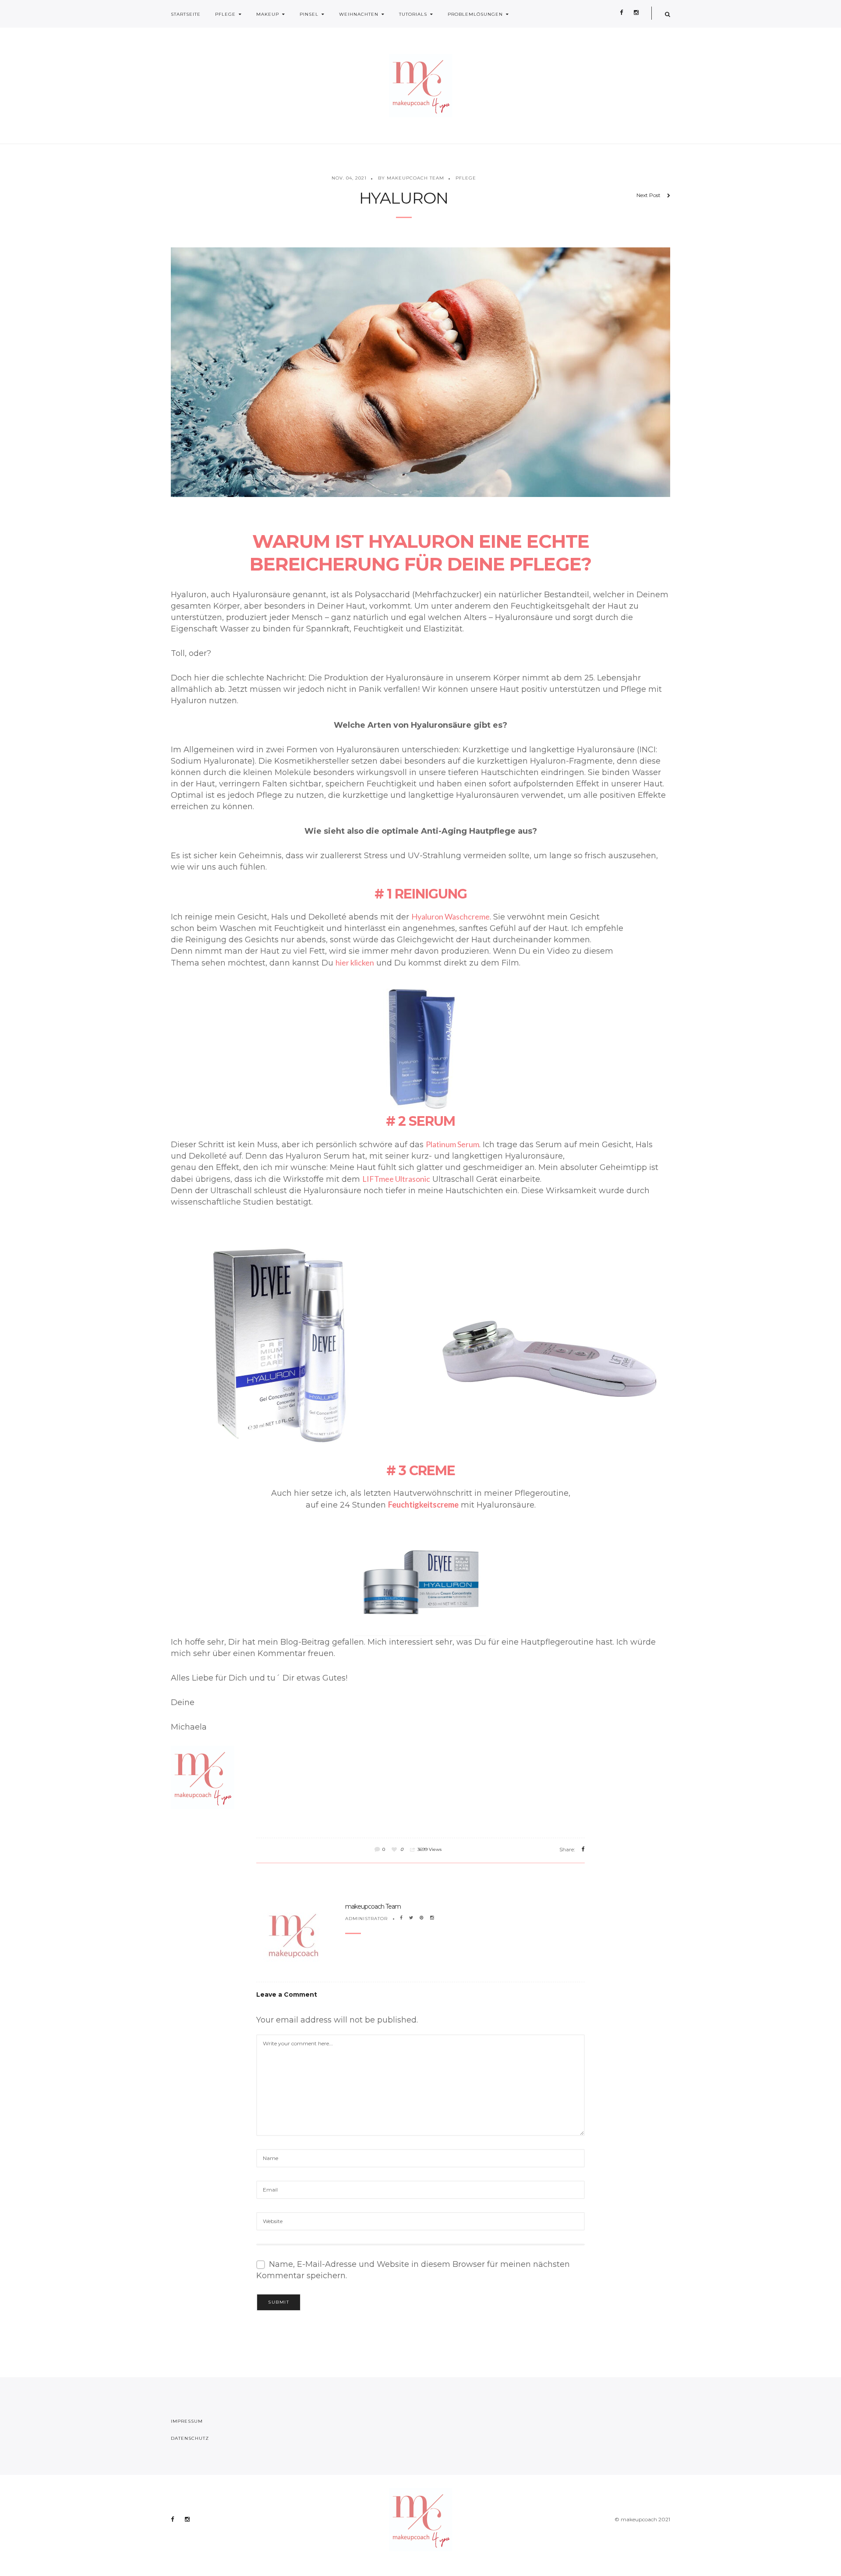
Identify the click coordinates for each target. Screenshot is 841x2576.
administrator (366, 1919)
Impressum (187, 2421)
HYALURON (404, 198)
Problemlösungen (475, 14)
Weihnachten (359, 14)
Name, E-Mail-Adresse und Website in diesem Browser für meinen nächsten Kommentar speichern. (413, 2270)
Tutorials (413, 14)
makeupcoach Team (373, 1906)
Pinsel (309, 14)
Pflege (225, 14)
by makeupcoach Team (411, 178)
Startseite (186, 14)
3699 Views (429, 1849)
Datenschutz (190, 2438)
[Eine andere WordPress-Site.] (421, 86)
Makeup (268, 14)
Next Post (648, 195)
